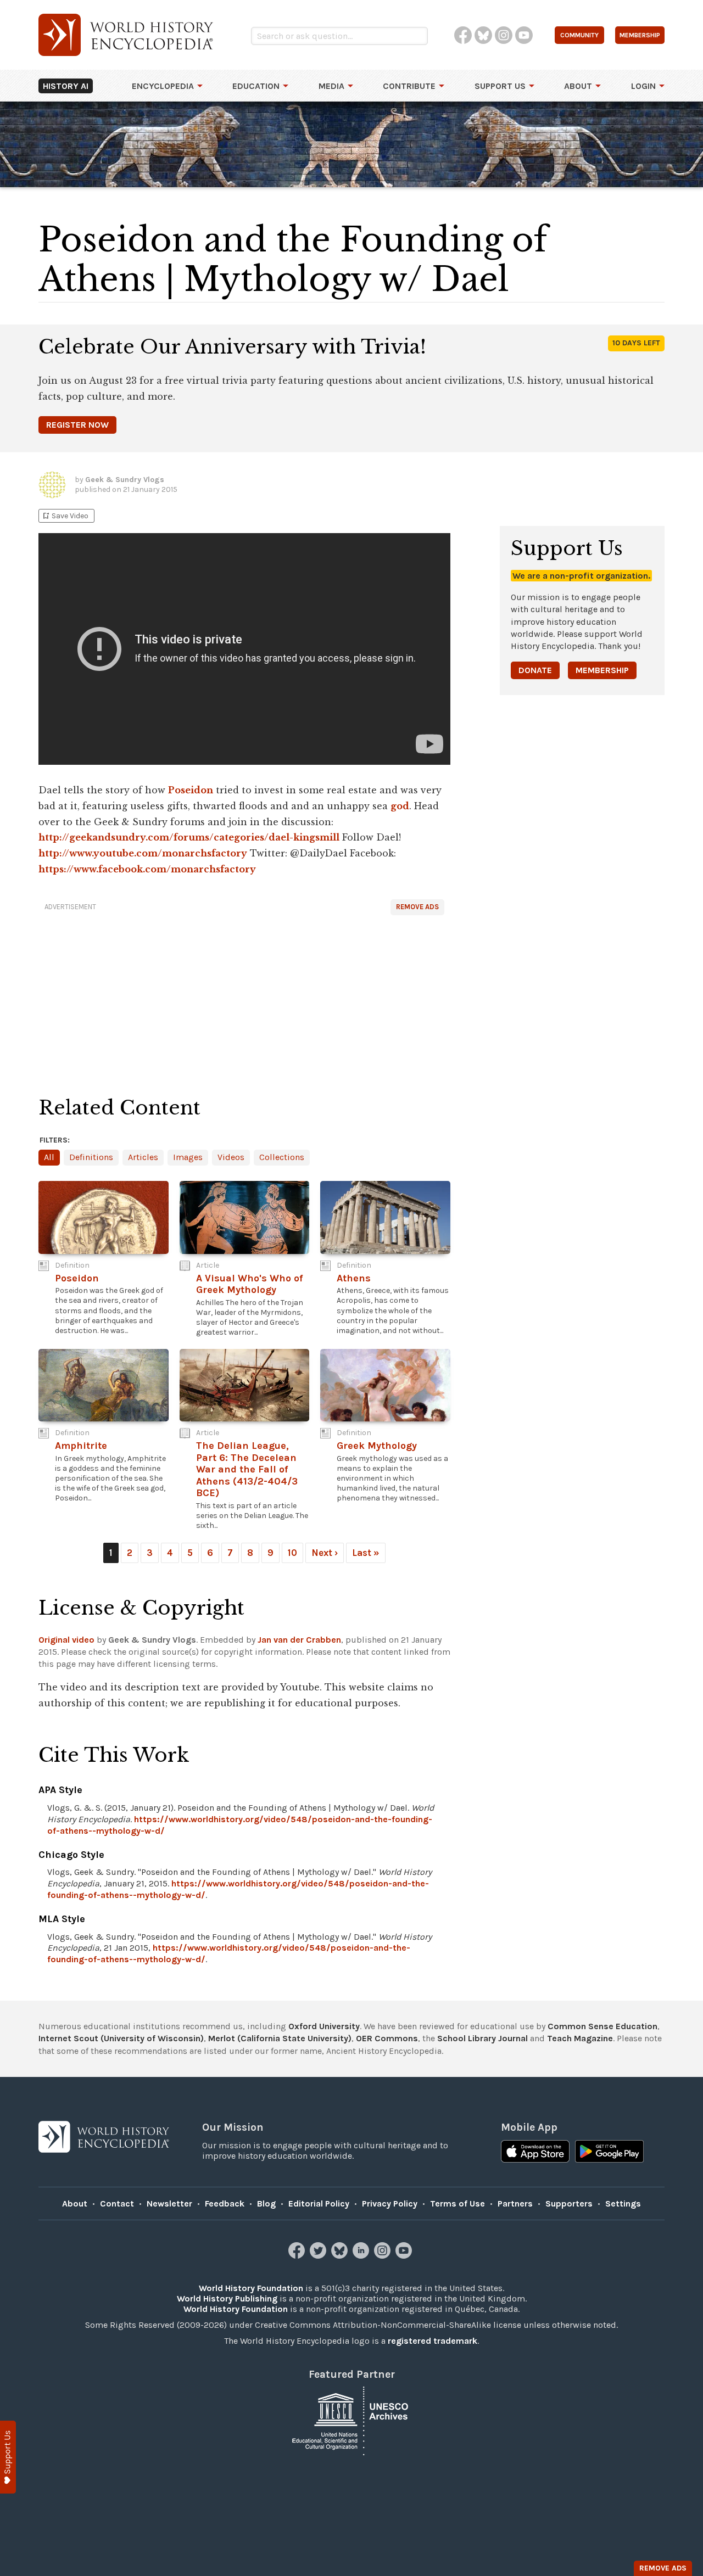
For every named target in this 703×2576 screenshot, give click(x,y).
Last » (366, 1553)
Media (331, 86)
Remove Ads (417, 907)
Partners (515, 2203)
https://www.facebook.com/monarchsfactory (147, 869)
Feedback (225, 2203)
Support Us (500, 86)
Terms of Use (457, 2203)
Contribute (409, 86)
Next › (325, 1553)
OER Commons (387, 2038)
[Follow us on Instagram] (384, 2256)
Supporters (569, 2203)
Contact (117, 2203)
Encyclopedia (163, 86)
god (400, 806)
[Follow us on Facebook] (298, 2256)
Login (643, 86)
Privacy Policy (390, 2203)
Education (256, 86)
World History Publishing (227, 2298)
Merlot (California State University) (280, 2038)
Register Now (77, 425)
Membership (602, 670)
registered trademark (433, 2341)
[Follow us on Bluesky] (341, 2256)
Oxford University (324, 2026)
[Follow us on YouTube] (405, 2256)
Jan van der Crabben (299, 1640)
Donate (535, 670)
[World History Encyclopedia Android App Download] (609, 2153)
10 (292, 1553)
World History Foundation (251, 2288)
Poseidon (191, 790)
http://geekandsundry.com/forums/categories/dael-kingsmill (189, 837)
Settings (623, 2203)
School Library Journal (482, 2038)
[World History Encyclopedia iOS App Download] (535, 2153)
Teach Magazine (580, 2038)
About (578, 86)
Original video (66, 1640)
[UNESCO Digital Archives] (351, 2420)
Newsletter (169, 2203)
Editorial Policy (319, 2203)
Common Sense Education (602, 2026)
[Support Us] (8, 2457)
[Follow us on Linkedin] (362, 2256)
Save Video (65, 516)
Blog (266, 2203)
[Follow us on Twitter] (319, 2256)
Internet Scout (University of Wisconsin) (121, 2038)
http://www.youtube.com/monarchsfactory (143, 853)
